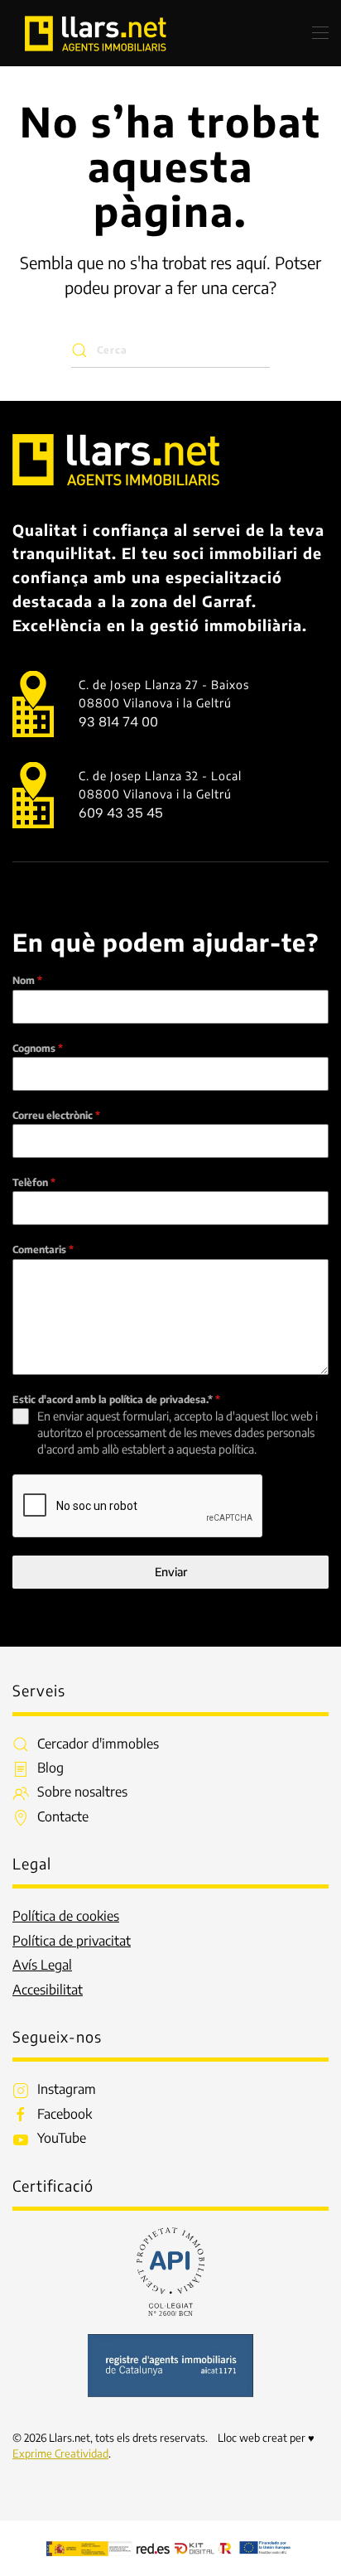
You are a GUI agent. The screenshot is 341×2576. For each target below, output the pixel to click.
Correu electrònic (56, 1115)
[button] (320, 33)
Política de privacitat (72, 1941)
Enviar (171, 1572)
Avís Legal (42, 1965)
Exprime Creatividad (60, 2453)
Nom (27, 980)
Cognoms (38, 1048)
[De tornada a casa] (95, 33)
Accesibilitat (48, 1990)
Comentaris (43, 1249)
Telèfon (34, 1182)
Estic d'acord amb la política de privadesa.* (116, 1399)
